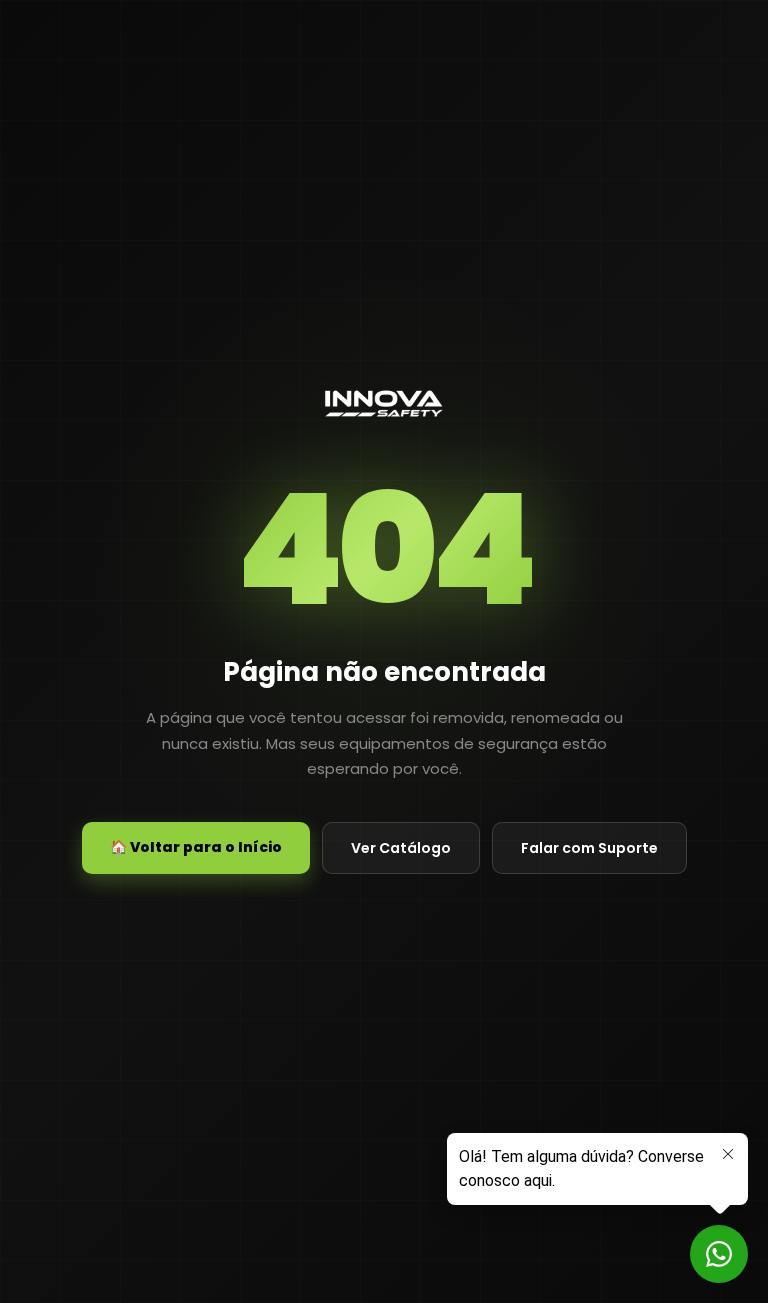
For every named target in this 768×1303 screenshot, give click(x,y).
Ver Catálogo (401, 848)
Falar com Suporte (589, 848)
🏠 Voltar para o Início (196, 847)
